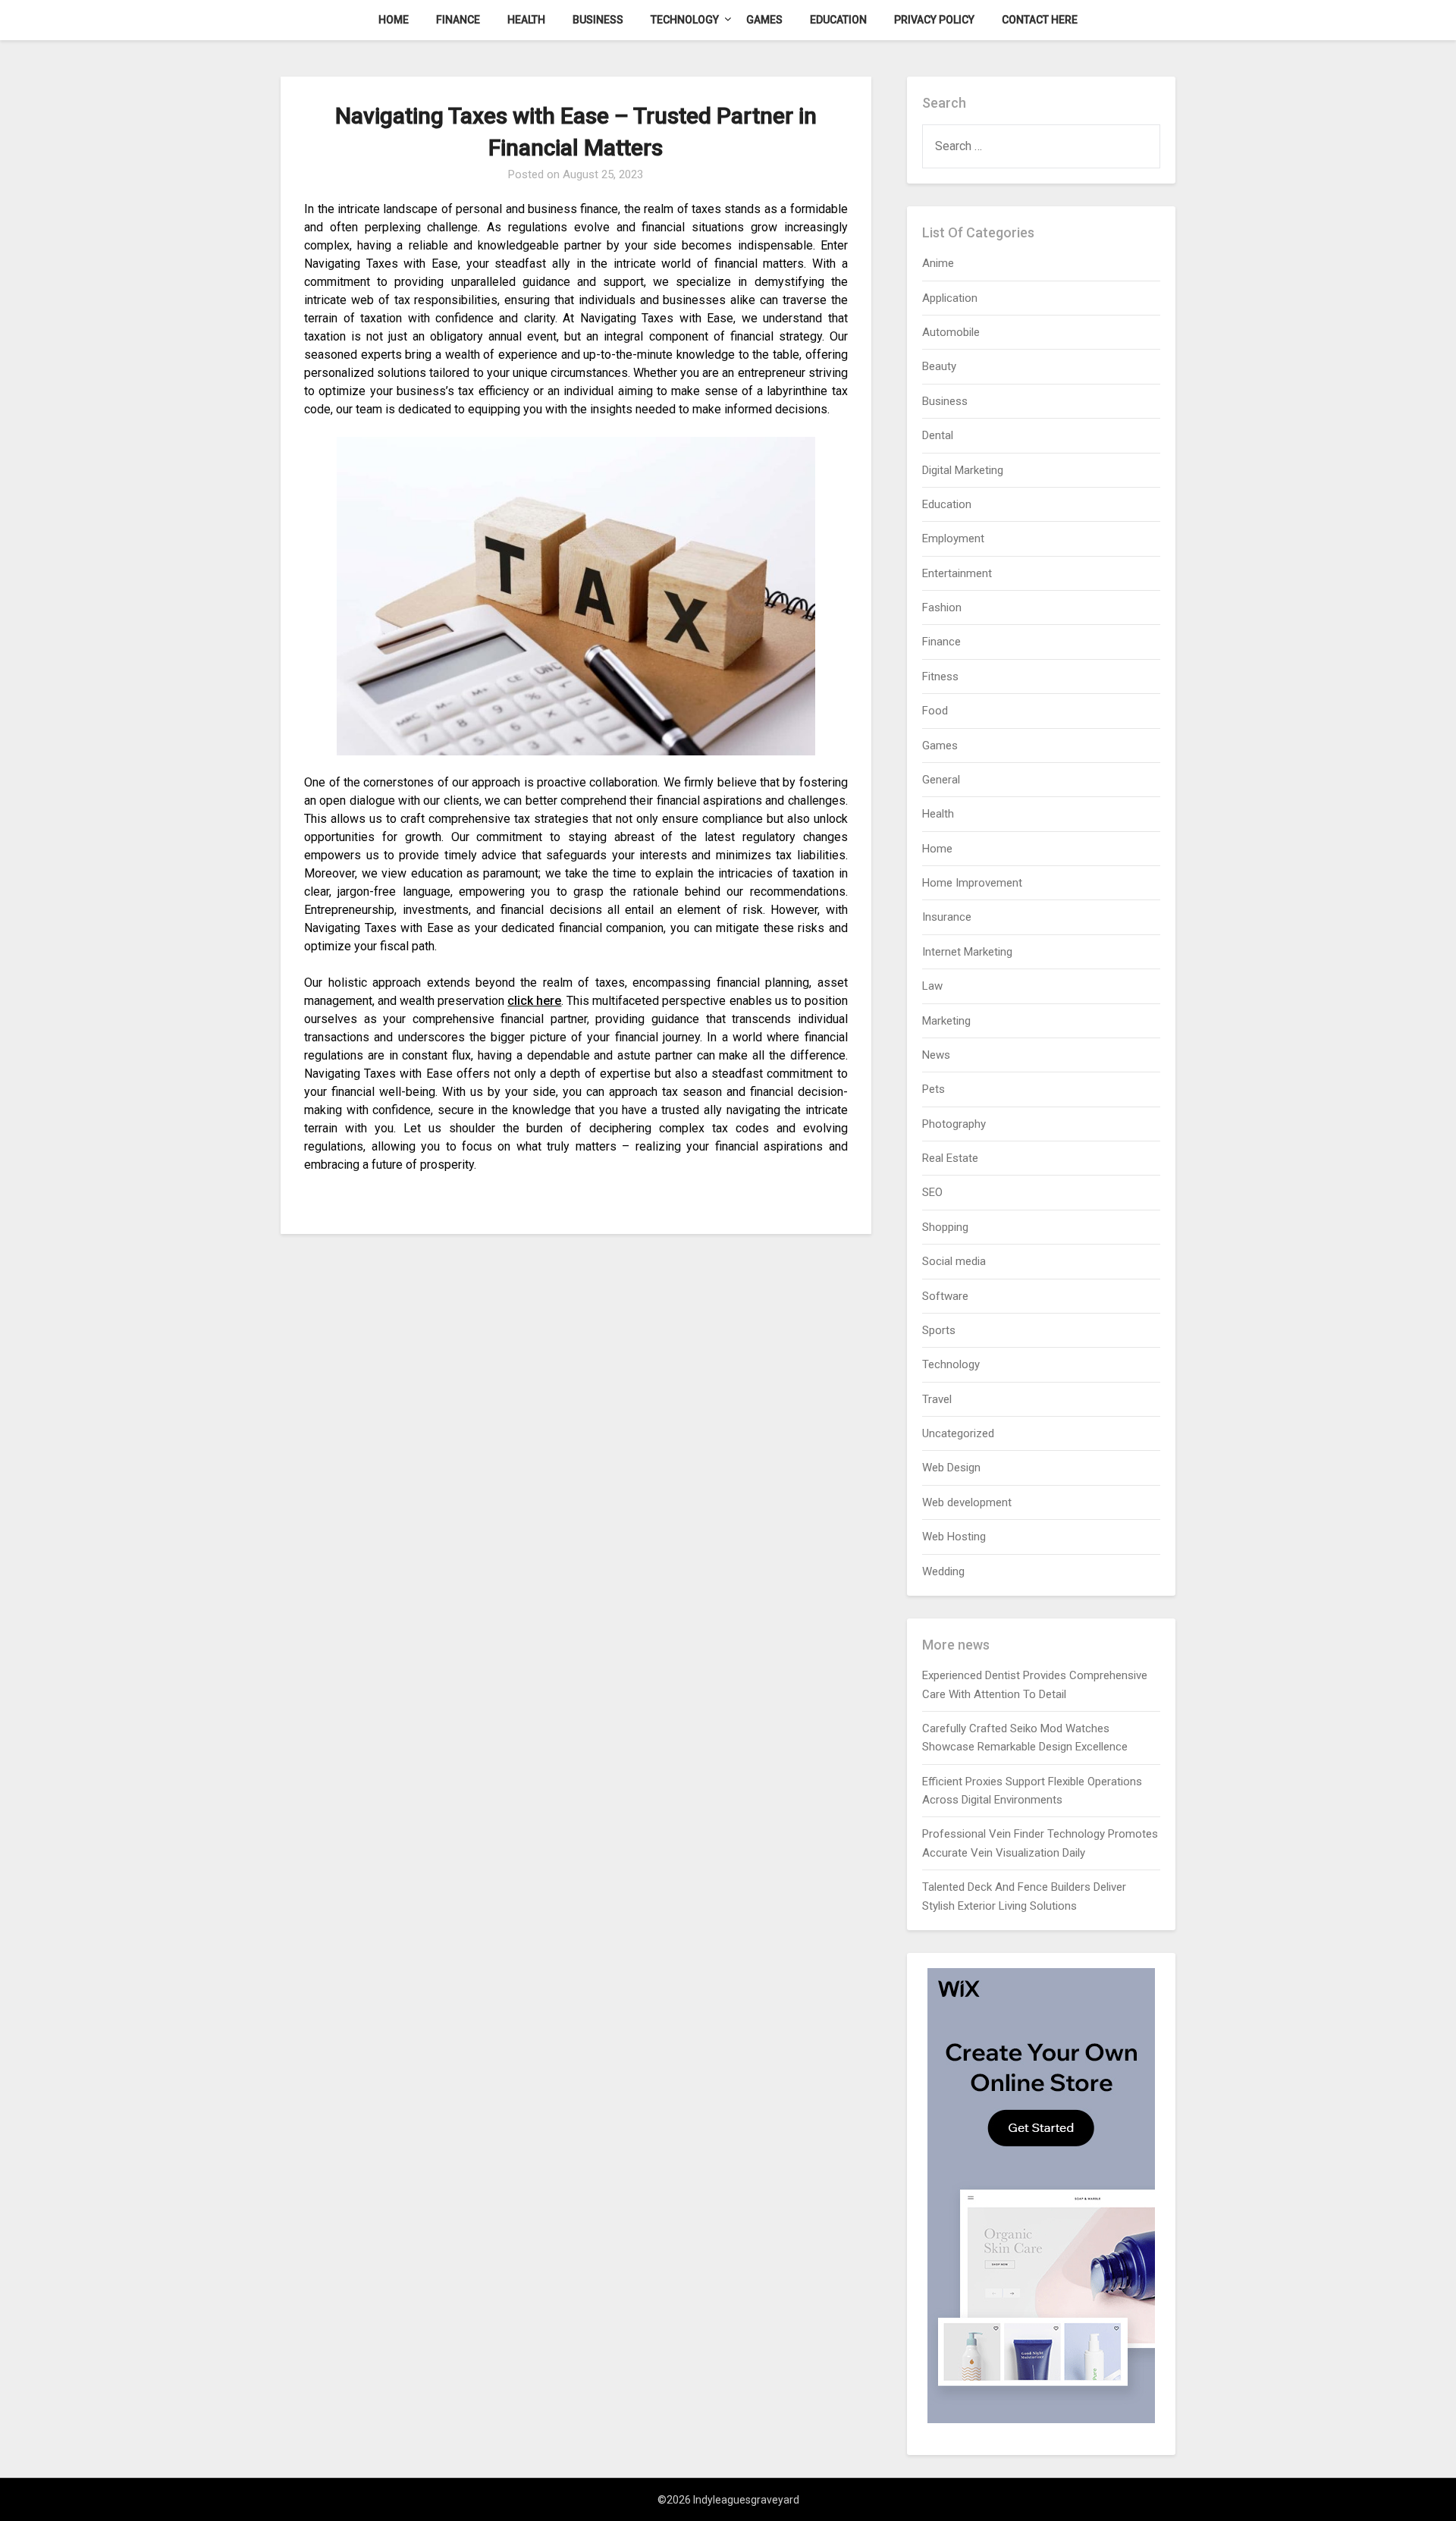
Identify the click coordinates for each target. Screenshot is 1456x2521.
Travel (937, 1399)
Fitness (940, 677)
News (936, 1055)
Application (950, 298)
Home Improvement (972, 883)
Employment (953, 538)
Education (838, 20)
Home (394, 20)
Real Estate (950, 1158)
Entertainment (957, 573)
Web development (967, 1502)
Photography (954, 1124)
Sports (939, 1330)
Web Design (951, 1468)
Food (935, 711)
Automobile (951, 332)
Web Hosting (954, 1537)
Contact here (1040, 20)
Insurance (947, 917)
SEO (932, 1192)
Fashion (942, 607)
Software (945, 1296)
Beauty (939, 366)
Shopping (945, 1227)
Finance (458, 20)
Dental (938, 435)
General (941, 780)
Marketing (946, 1021)
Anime (938, 263)
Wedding (943, 1571)
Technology (685, 20)
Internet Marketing (967, 952)
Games (764, 20)
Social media (954, 1261)
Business (598, 20)
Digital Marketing (963, 470)
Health (526, 20)
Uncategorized (958, 1433)
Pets (934, 1089)
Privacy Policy (934, 20)
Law (932, 986)
